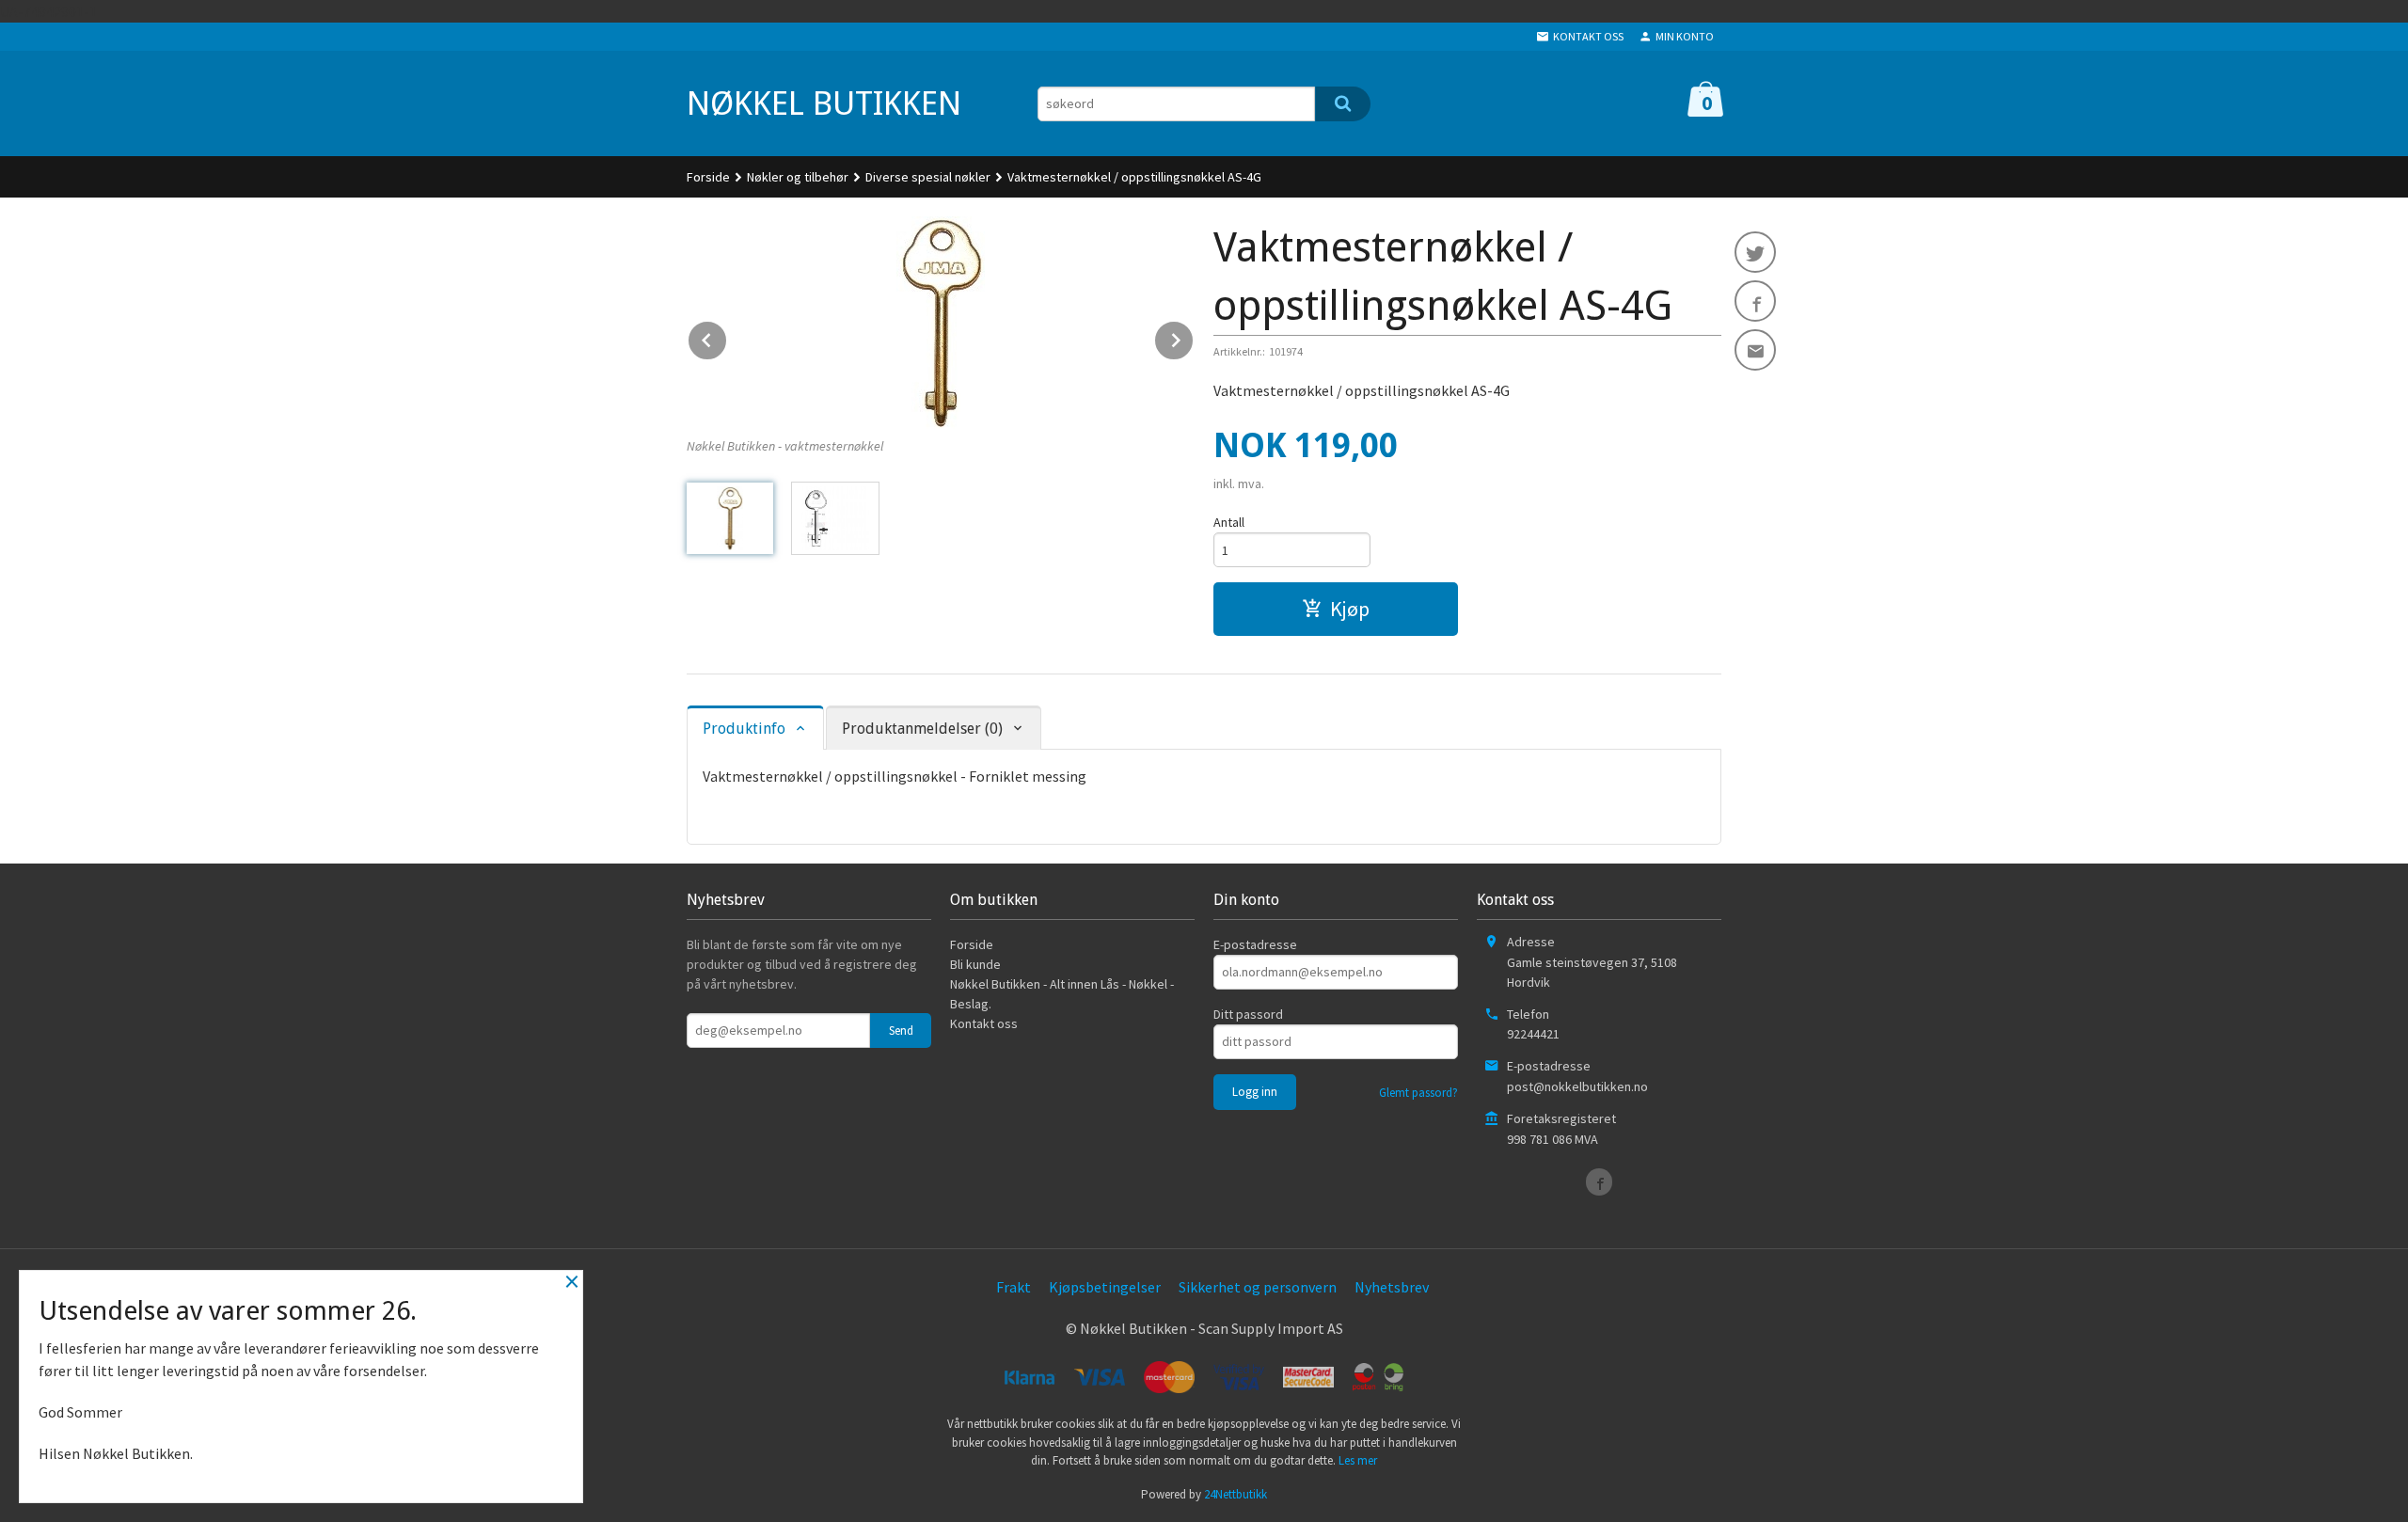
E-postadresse (1255, 944)
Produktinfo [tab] (744, 729)
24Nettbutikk (1236, 1494)
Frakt (1014, 1287)
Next (1194, 337)
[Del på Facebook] (1755, 301)
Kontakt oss (984, 1023)
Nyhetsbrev (1392, 1287)
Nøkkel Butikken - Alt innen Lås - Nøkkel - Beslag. (1062, 994)
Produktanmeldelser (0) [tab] (922, 729)
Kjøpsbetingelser (1105, 1287)
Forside (708, 177)
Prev (727, 337)
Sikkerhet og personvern (1258, 1287)
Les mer (1358, 1460)
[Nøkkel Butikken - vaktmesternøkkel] (941, 323)
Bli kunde (975, 964)
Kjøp (1350, 609)
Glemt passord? (1418, 1093)
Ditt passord (1248, 1014)
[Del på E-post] (1755, 350)
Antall (1229, 522)
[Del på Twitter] (1755, 252)
